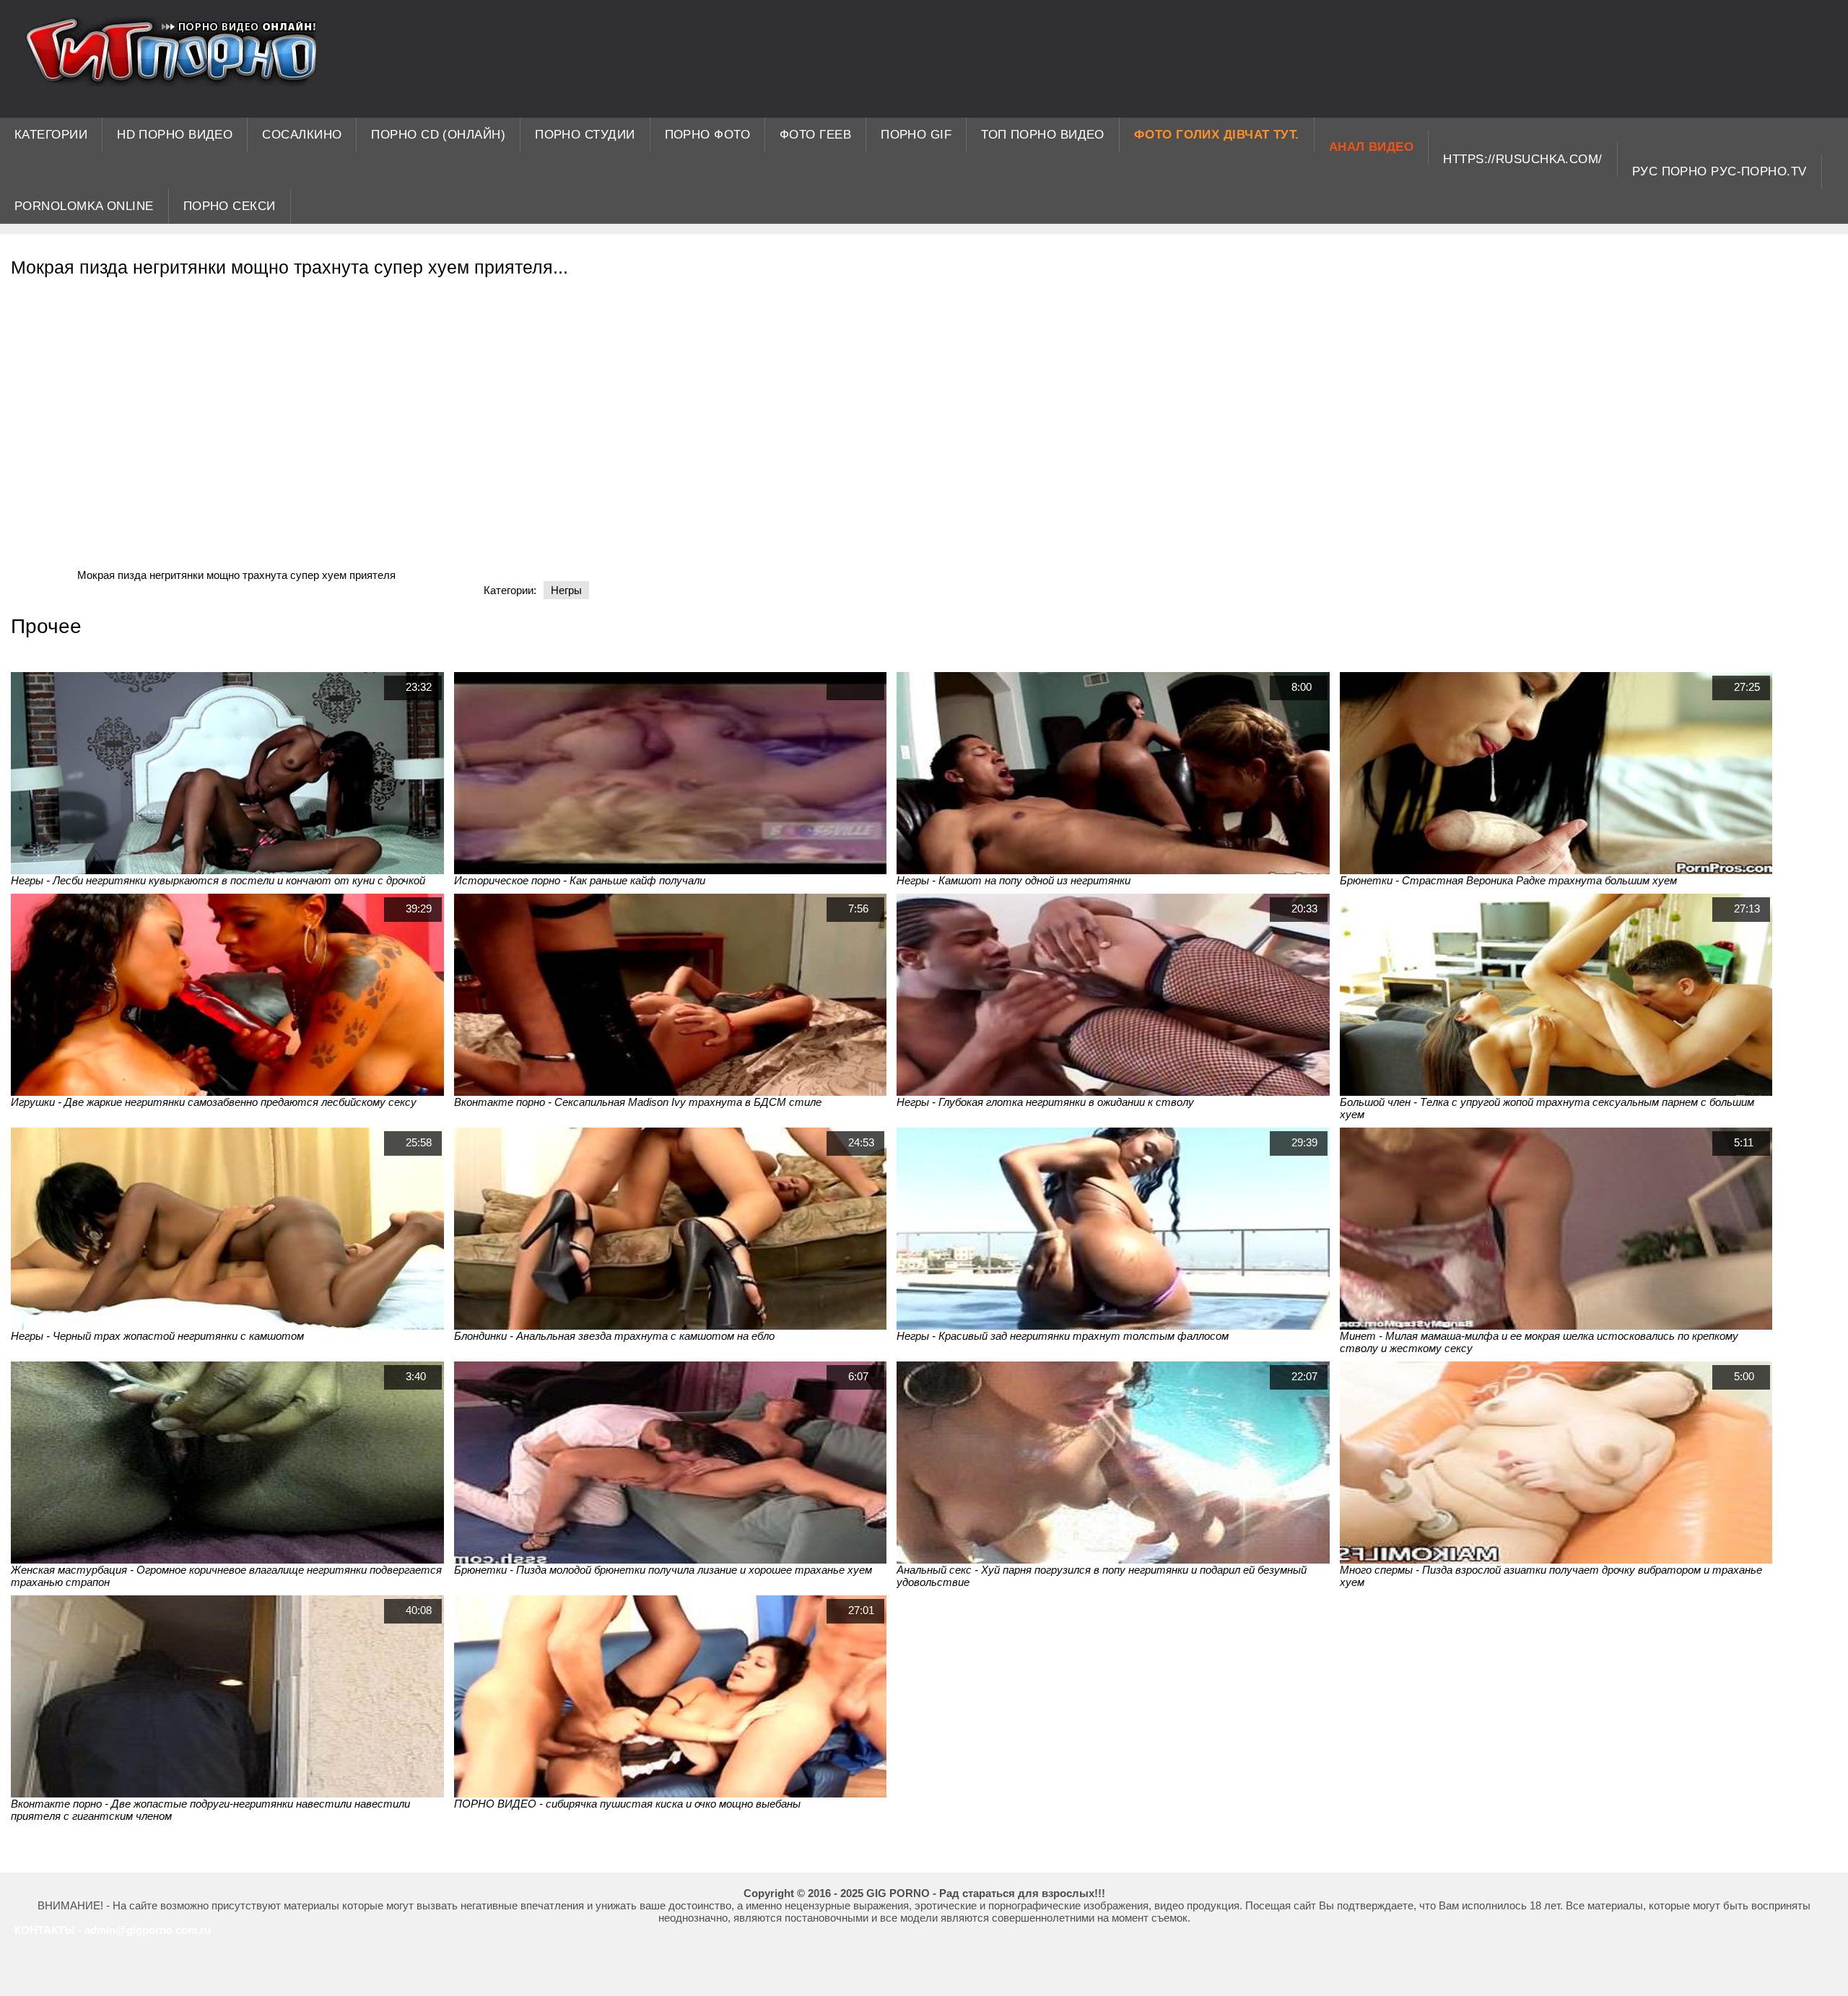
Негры (566, 590)
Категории (51, 135)
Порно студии (585, 135)
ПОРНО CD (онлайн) (438, 135)
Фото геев (815, 135)
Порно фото (708, 135)
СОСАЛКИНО (302, 135)
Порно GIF (916, 135)
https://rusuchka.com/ (1522, 159)
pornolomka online (84, 206)
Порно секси (230, 206)
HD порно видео (175, 135)
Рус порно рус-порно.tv (1720, 171)
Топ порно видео (1043, 135)
